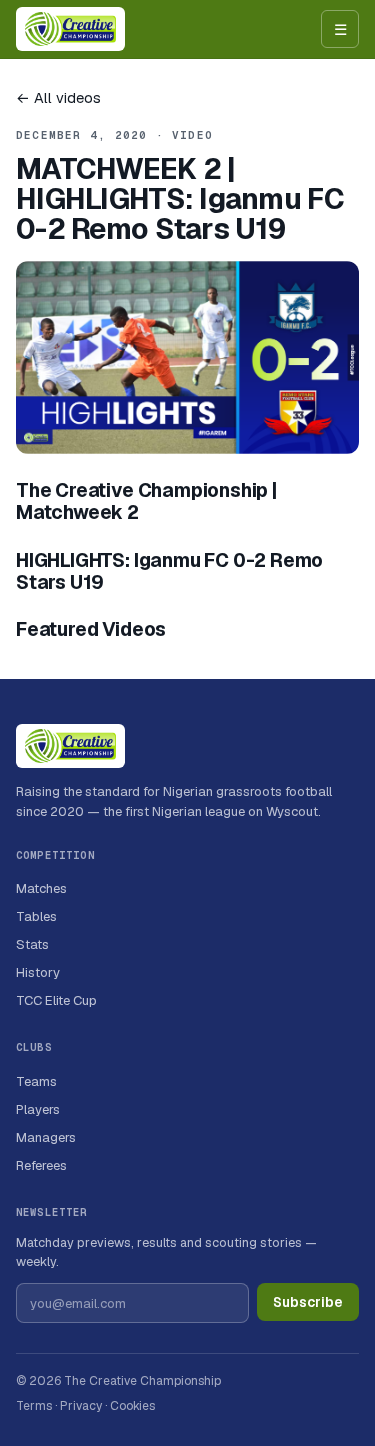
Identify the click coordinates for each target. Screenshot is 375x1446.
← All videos (58, 97)
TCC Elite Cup (56, 1000)
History (38, 972)
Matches (41, 888)
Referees (41, 1165)
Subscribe (308, 1302)
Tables (36, 916)
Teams (36, 1081)
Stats (32, 944)
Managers (46, 1137)
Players (38, 1109)
